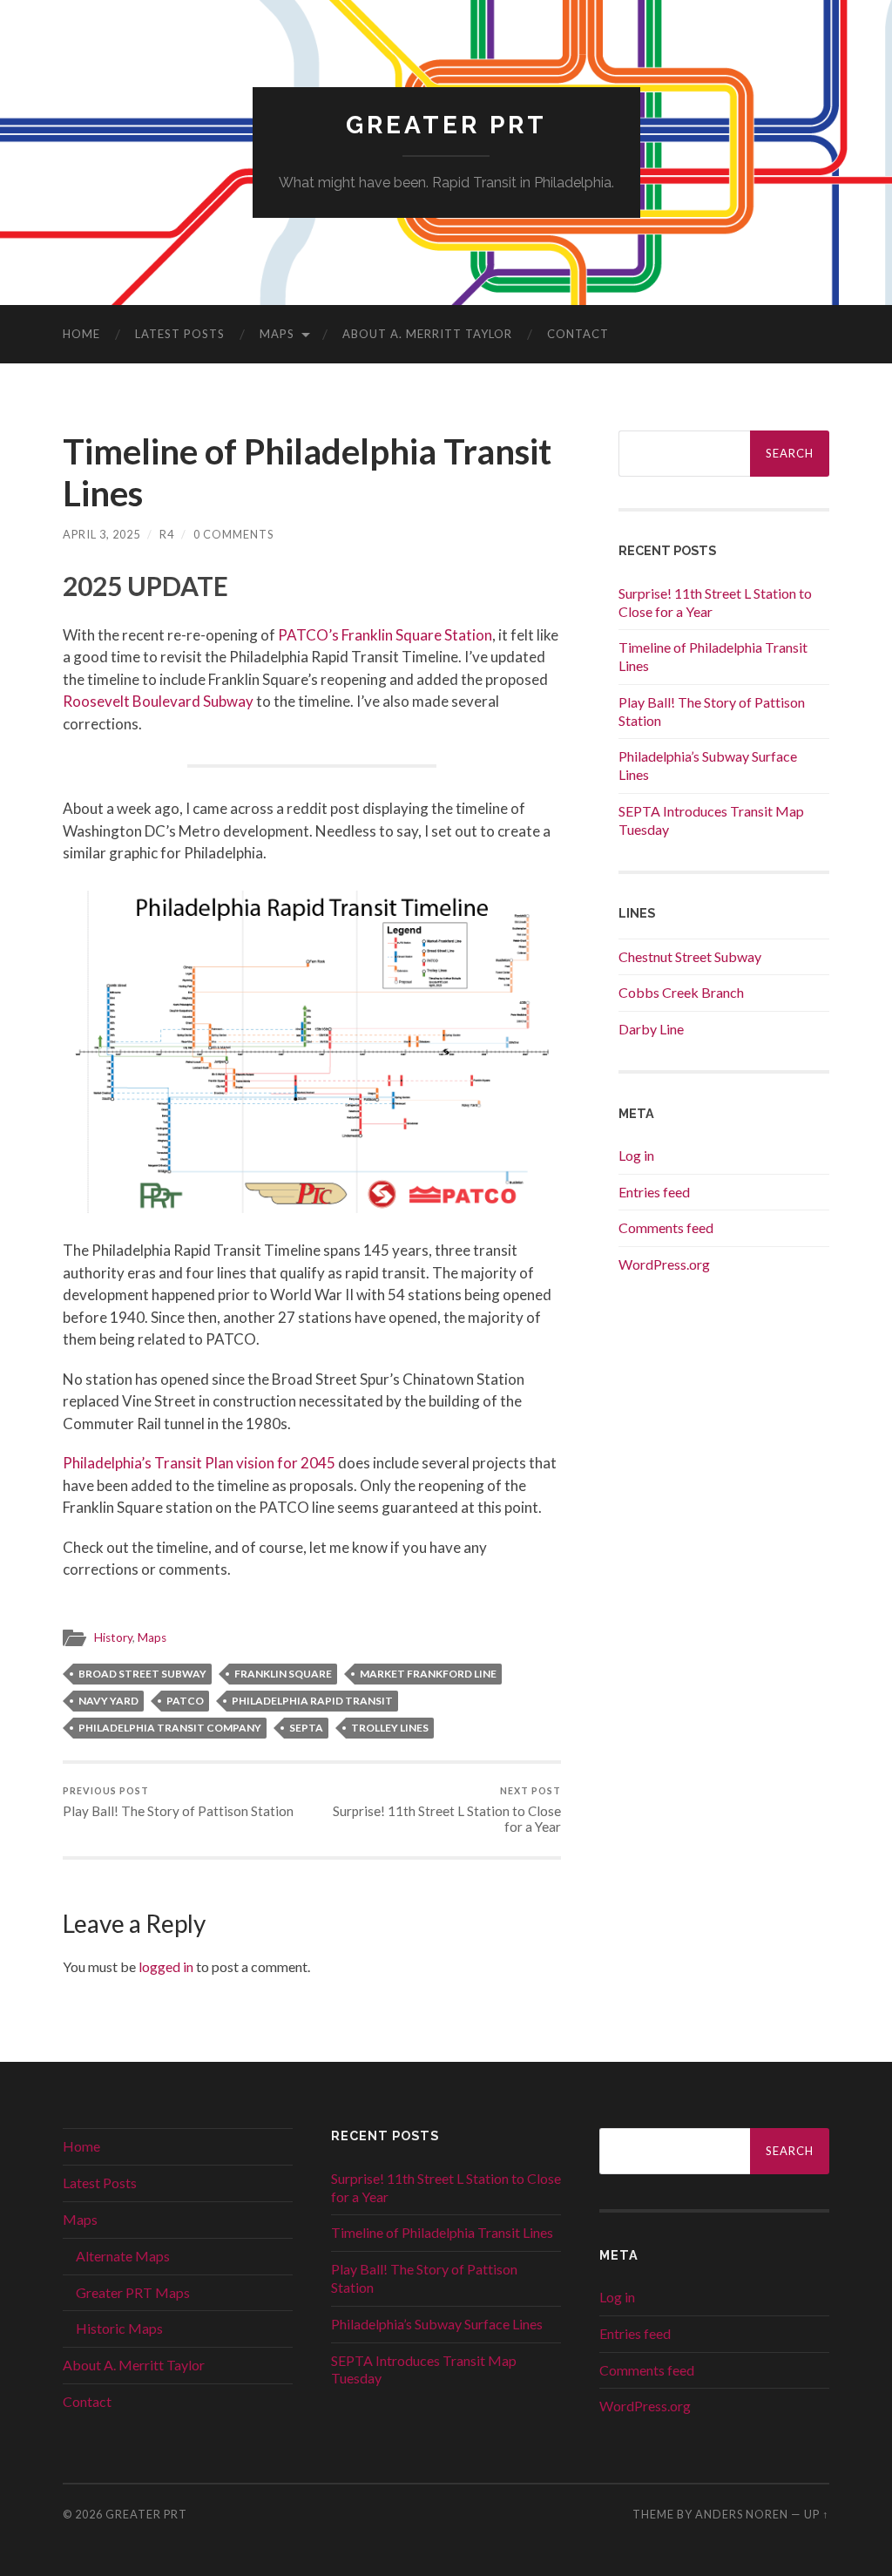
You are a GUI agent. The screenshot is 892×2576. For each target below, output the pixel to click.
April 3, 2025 (101, 534)
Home (81, 334)
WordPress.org (664, 1264)
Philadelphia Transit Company (170, 1728)
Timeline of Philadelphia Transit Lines (442, 2232)
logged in (166, 1966)
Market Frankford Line (428, 1674)
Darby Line (651, 1029)
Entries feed (654, 1192)
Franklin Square (283, 1674)
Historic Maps (119, 2328)
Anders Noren (742, 2514)
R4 (167, 534)
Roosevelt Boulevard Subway (158, 701)
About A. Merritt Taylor (427, 334)
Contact (578, 334)
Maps (277, 334)
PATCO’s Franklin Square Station (385, 635)
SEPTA (306, 1728)
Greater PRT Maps (133, 2292)
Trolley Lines (390, 1728)
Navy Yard (108, 1701)
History (113, 1637)
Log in (636, 1155)
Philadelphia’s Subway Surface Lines (437, 2324)
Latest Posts (180, 334)
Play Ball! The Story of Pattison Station (178, 1802)
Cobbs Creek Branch (681, 992)
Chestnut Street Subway (690, 956)
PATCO (185, 1701)
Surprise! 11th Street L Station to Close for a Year (447, 1810)
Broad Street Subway (142, 1674)
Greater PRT (446, 125)
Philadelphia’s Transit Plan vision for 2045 (199, 1463)
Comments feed (666, 1227)
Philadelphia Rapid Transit (312, 1701)
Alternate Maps (123, 2256)
